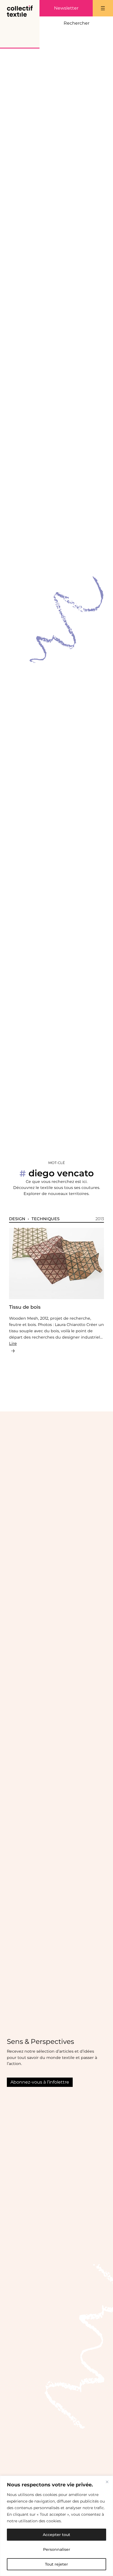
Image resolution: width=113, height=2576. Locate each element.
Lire (13, 1343)
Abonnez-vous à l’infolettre (40, 2082)
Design (17, 1219)
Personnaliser (57, 2549)
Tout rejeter (56, 2564)
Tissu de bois (25, 1307)
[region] (56, 2526)
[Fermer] (107, 2482)
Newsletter (66, 8)
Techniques (46, 1219)
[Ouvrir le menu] (103, 8)
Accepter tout (56, 2535)
